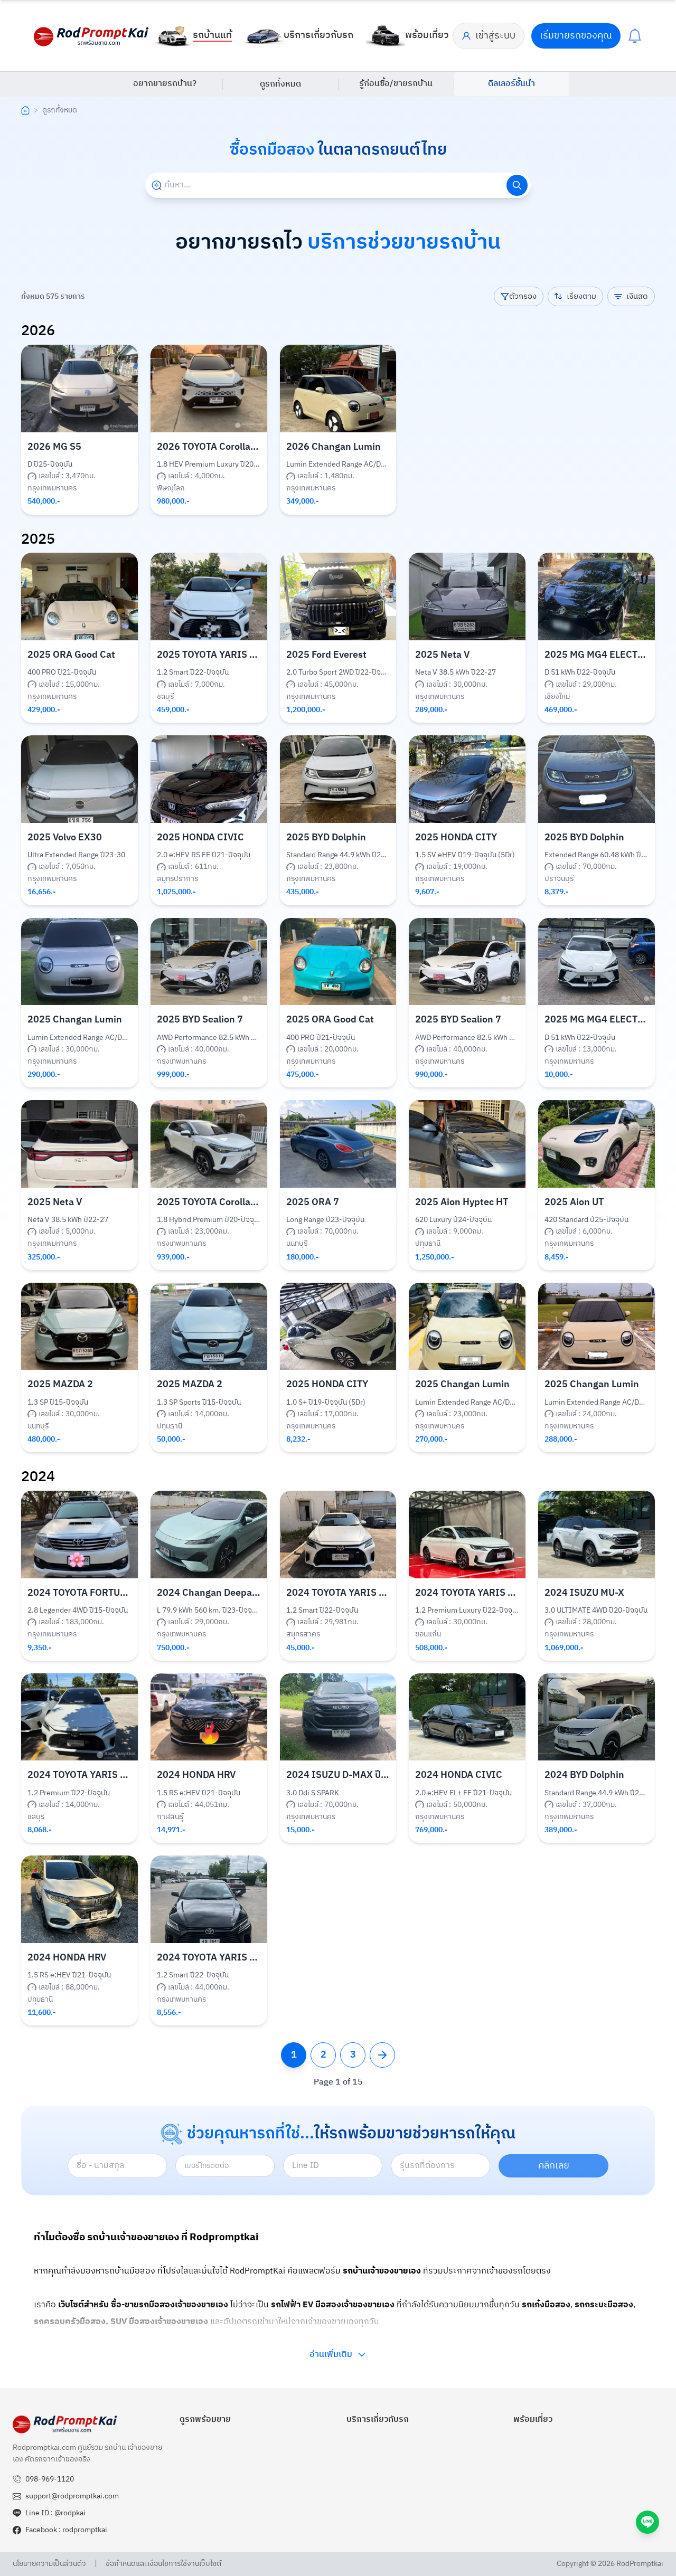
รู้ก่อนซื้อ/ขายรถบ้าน (396, 84)
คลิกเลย (554, 2166)
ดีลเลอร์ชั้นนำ (511, 84)
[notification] (635, 36)
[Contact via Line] (647, 2522)
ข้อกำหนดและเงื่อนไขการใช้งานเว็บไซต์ (163, 2564)
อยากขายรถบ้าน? (165, 84)
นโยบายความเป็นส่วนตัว (49, 2564)
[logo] (92, 36)
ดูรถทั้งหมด (280, 84)
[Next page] (382, 2055)
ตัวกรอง (523, 296)
